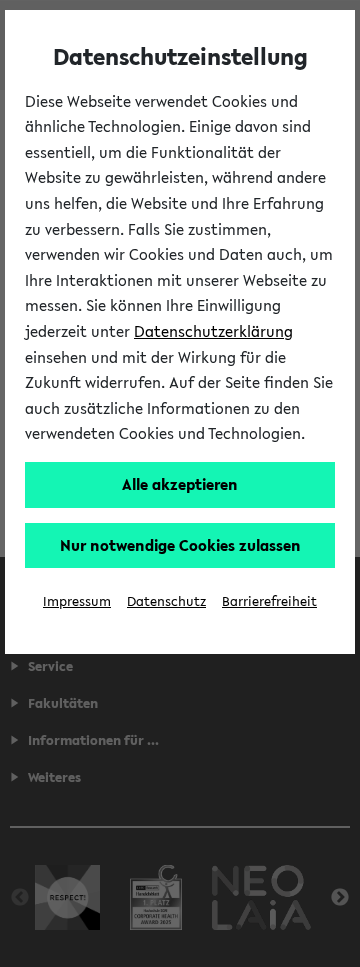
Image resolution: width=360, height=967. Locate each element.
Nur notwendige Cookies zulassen (180, 545)
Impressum (77, 601)
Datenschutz (166, 601)
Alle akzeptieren (180, 484)
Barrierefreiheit (269, 601)
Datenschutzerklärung (213, 331)
